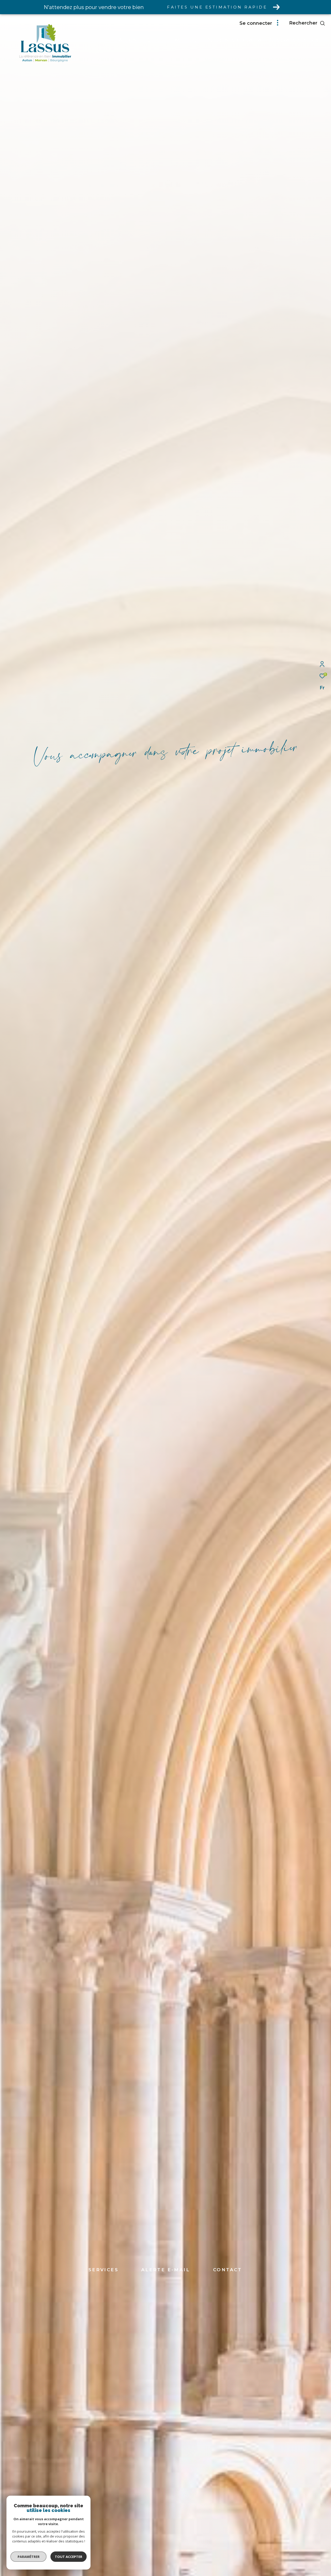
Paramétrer (29, 2557)
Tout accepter (69, 2557)
